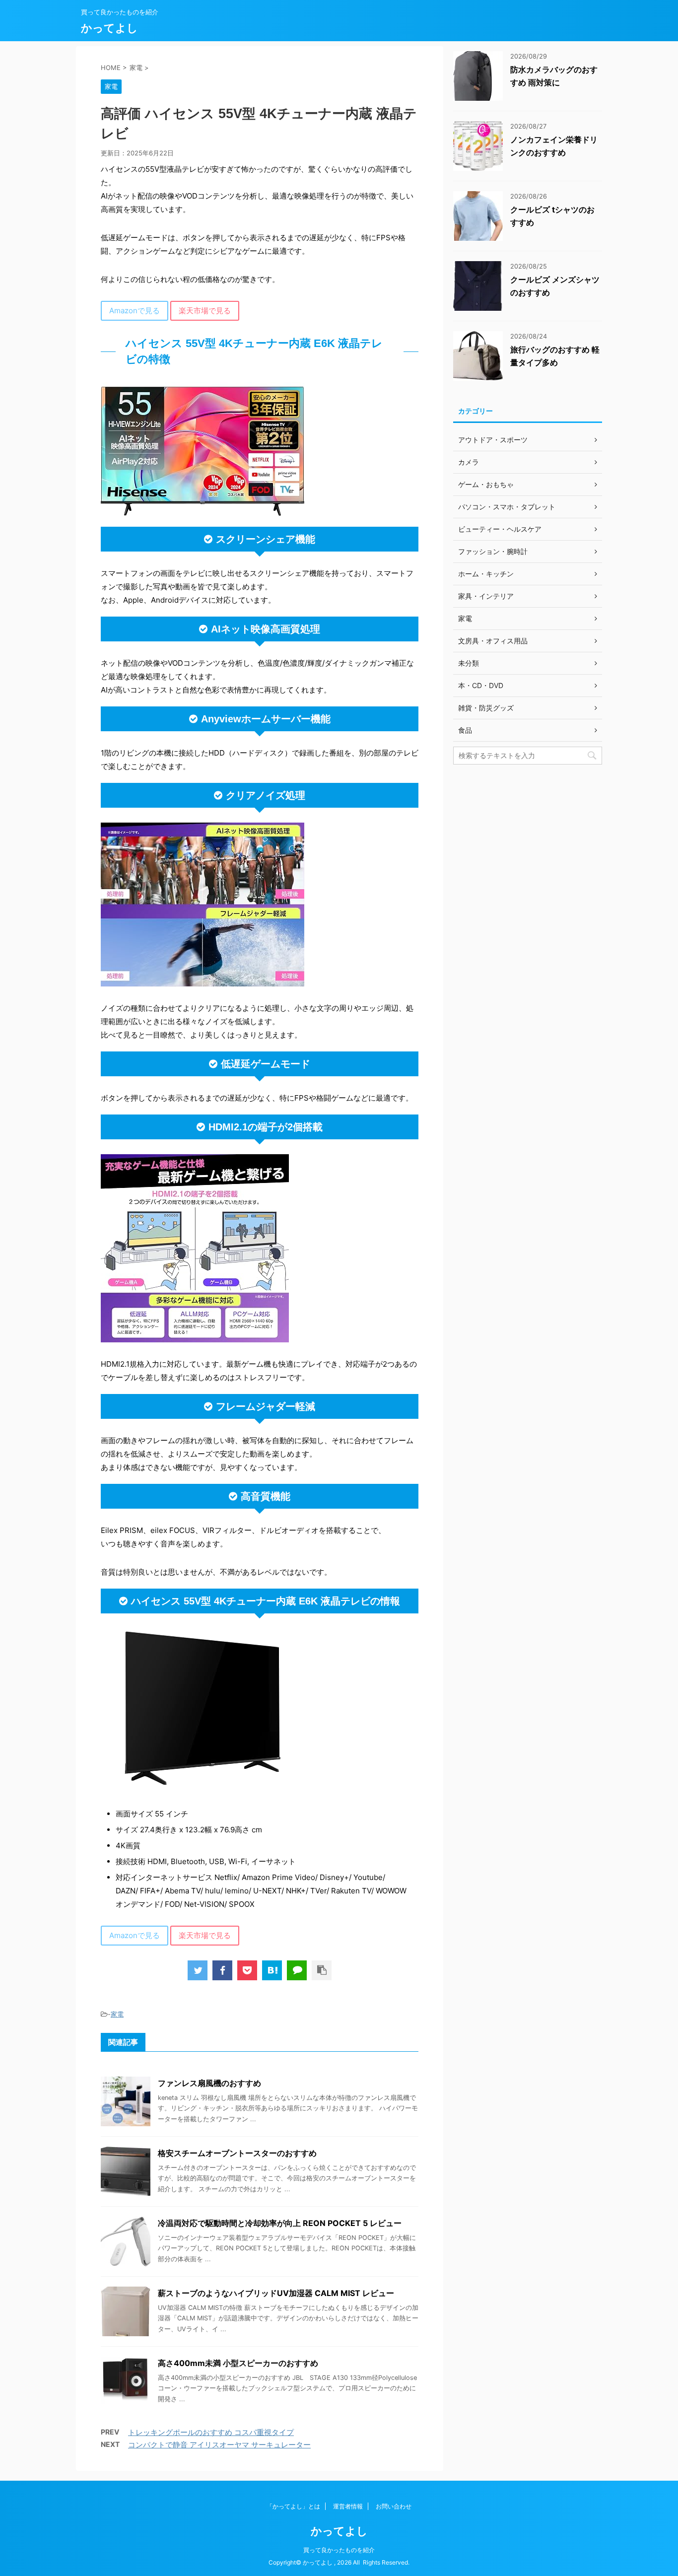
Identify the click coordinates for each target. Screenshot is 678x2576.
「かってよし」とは (293, 2506)
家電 (117, 2014)
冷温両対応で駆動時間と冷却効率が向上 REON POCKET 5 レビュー (280, 2223)
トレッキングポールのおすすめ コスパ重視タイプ (211, 2432)
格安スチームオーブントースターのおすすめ (237, 2153)
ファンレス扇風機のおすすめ (209, 2083)
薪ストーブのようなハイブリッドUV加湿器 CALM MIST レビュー (276, 2293)
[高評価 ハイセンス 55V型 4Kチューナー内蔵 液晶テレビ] (272, 1970)
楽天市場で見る (205, 311)
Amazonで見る (135, 311)
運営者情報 (348, 2506)
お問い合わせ (394, 2506)
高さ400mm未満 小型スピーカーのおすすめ (238, 2363)
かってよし (109, 28)
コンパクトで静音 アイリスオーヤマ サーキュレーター (219, 2445)
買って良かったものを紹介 (339, 2550)
